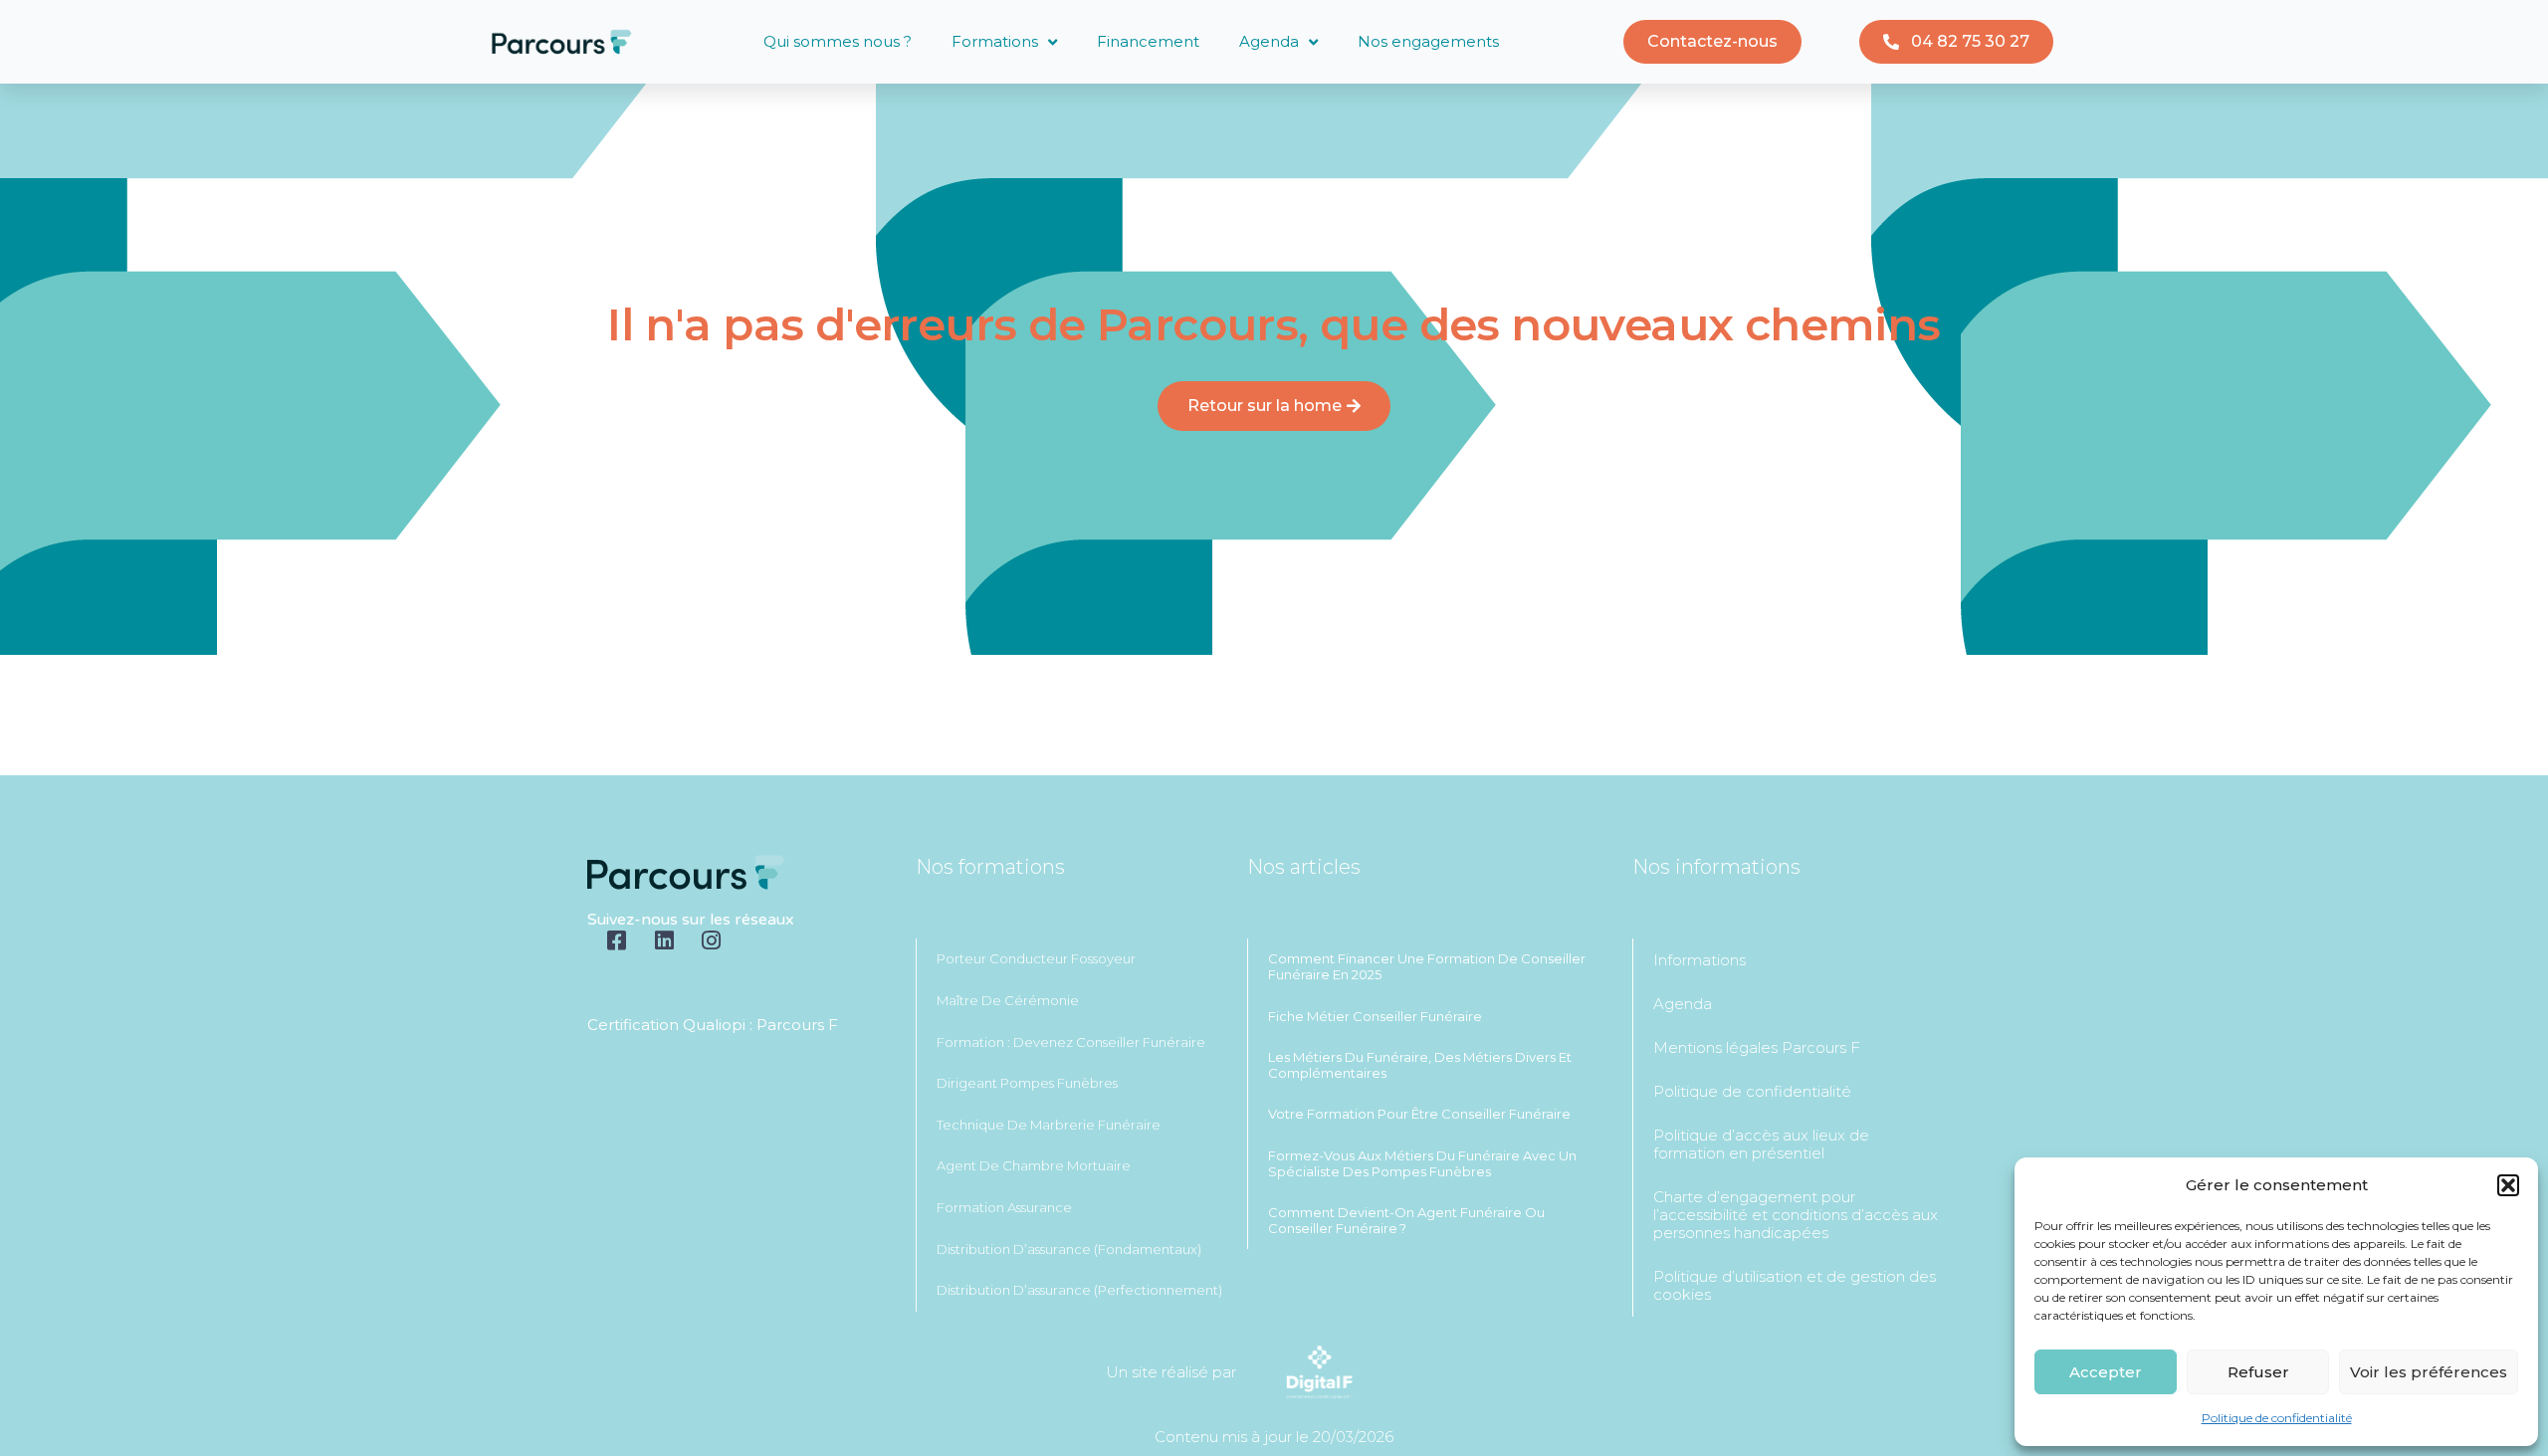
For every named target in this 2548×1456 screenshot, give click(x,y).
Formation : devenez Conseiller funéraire (1071, 1042)
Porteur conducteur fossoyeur (1036, 958)
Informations (1699, 960)
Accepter (2106, 1372)
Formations (995, 41)
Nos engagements (1428, 41)
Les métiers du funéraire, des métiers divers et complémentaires (1420, 1065)
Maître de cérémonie (1008, 1000)
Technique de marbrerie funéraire (1049, 1125)
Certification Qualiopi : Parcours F (713, 1025)
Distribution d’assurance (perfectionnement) (1079, 1290)
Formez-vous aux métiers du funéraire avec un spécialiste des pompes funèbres (1422, 1163)
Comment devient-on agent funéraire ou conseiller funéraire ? (1406, 1220)
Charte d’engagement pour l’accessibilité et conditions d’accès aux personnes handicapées (1796, 1215)
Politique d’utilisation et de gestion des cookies (1795, 1285)
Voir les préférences (2429, 1372)
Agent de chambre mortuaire (1034, 1165)
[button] (2508, 1185)
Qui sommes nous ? (838, 41)
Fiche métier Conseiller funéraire (1375, 1016)
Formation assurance (1004, 1207)
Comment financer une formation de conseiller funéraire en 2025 (1427, 966)
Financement (1148, 41)
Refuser (2258, 1372)
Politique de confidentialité (2277, 1418)
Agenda (1269, 41)
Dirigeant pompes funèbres (1027, 1083)
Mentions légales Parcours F (1757, 1047)
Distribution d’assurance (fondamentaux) (1069, 1249)
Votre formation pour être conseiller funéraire (1419, 1114)
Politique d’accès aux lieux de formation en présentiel (1761, 1144)
